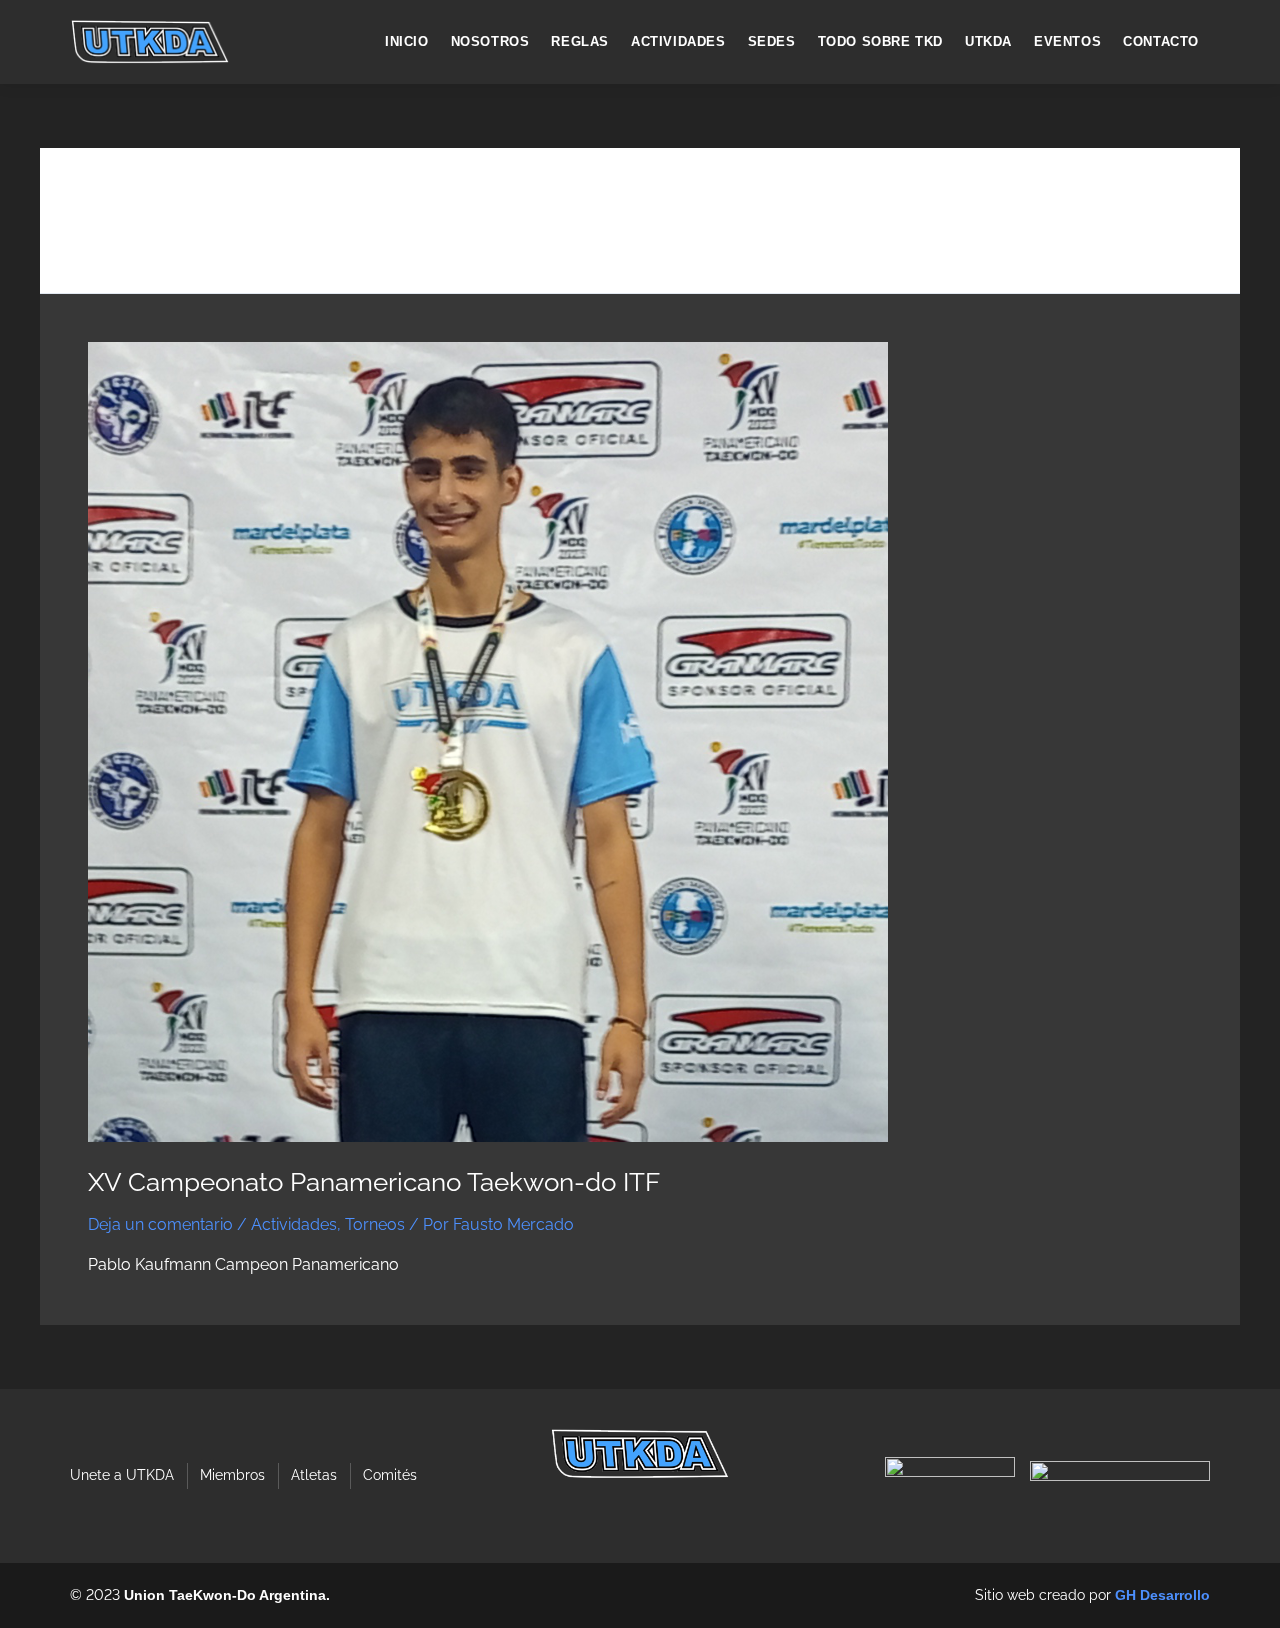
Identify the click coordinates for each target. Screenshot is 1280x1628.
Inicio (407, 41)
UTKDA (988, 41)
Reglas (580, 41)
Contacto (1161, 41)
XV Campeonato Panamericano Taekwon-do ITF (374, 1182)
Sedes (772, 41)
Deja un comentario (160, 1224)
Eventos (1067, 41)
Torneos (375, 1224)
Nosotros (490, 41)
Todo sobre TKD (880, 41)
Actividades (678, 41)
